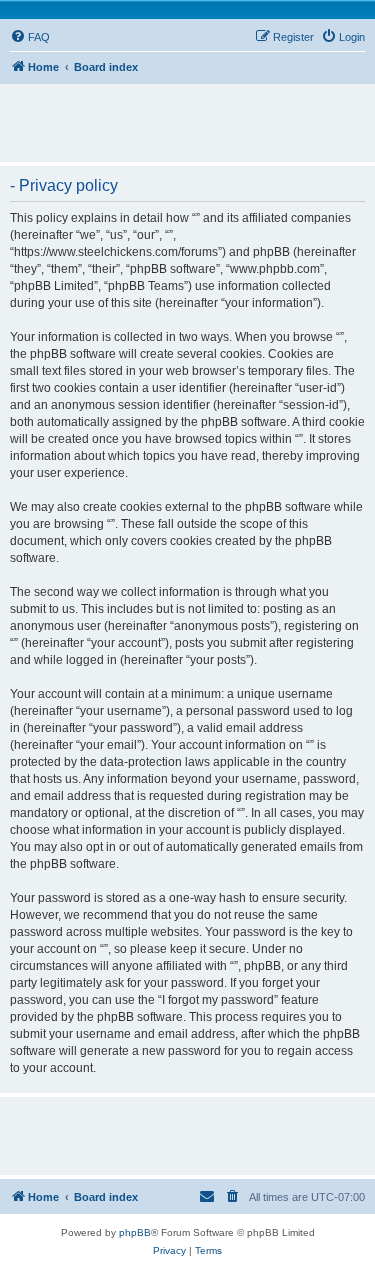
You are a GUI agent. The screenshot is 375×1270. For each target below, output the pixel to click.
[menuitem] (30, 37)
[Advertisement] (192, 114)
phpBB (135, 1232)
